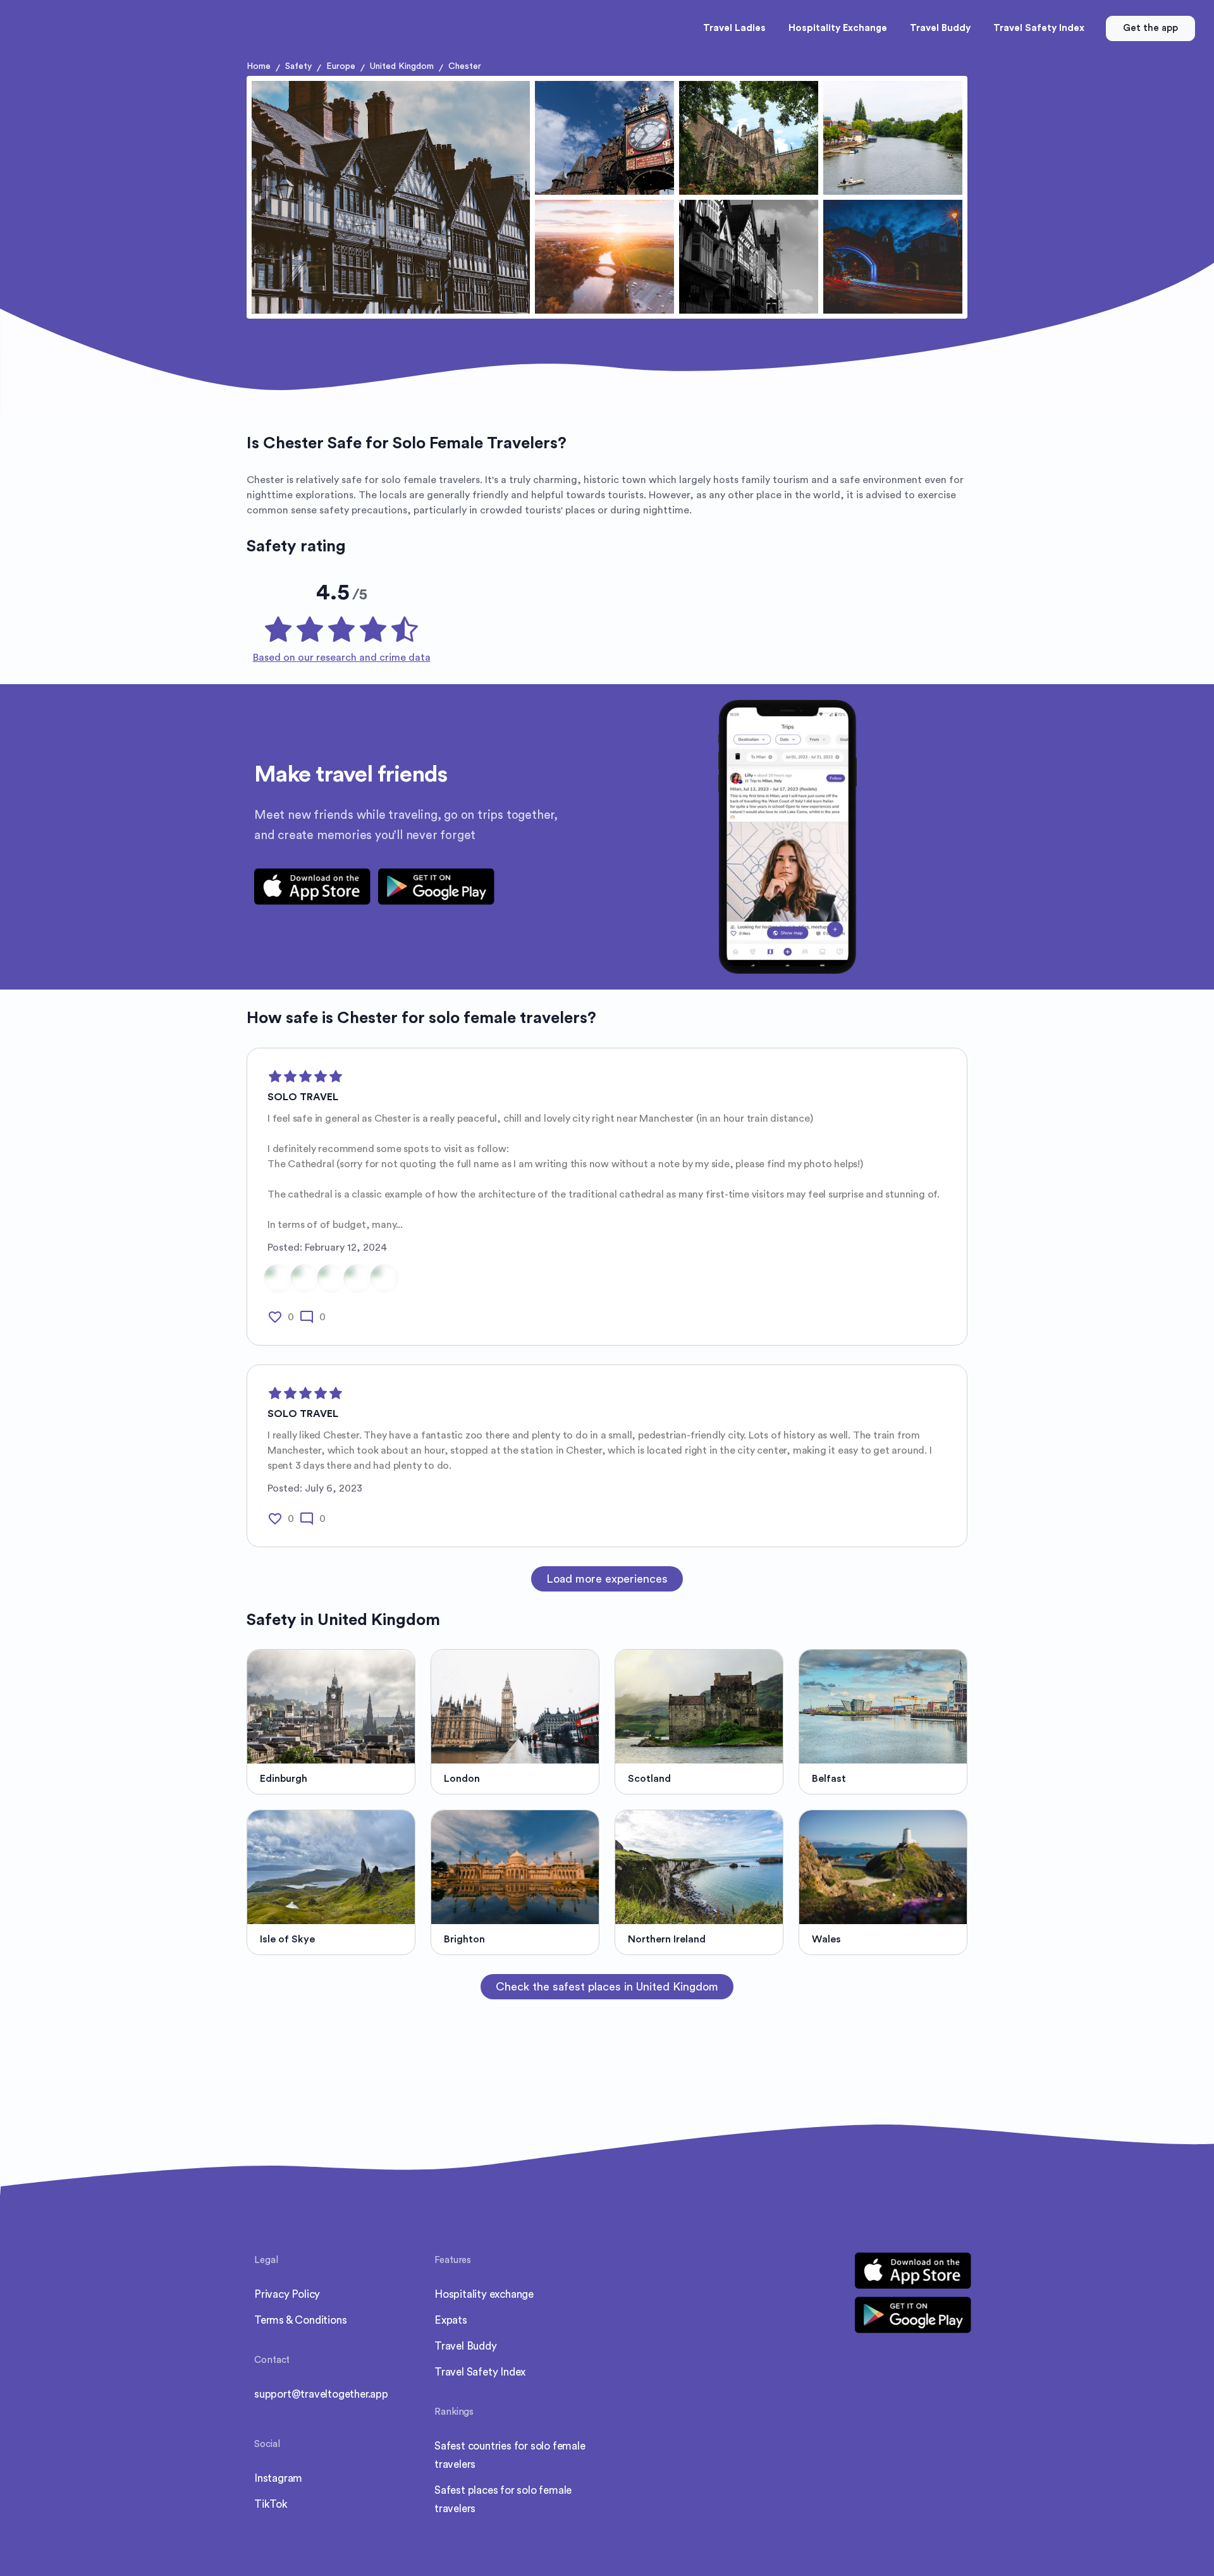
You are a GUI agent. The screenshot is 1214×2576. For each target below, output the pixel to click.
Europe (341, 66)
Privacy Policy (287, 2294)
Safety (298, 66)
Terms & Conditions (300, 2320)
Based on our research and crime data (342, 658)
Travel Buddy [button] (940, 28)
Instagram (278, 2478)
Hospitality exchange (484, 2294)
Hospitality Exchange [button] (838, 28)
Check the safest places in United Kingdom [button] (607, 1987)
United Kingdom (402, 66)
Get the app (1150, 28)
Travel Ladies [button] (734, 28)
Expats (451, 2320)
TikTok (271, 2504)
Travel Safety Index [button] (1039, 28)
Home (259, 66)
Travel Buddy (466, 2346)
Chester (465, 66)
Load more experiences (607, 1579)
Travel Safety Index (480, 2372)
